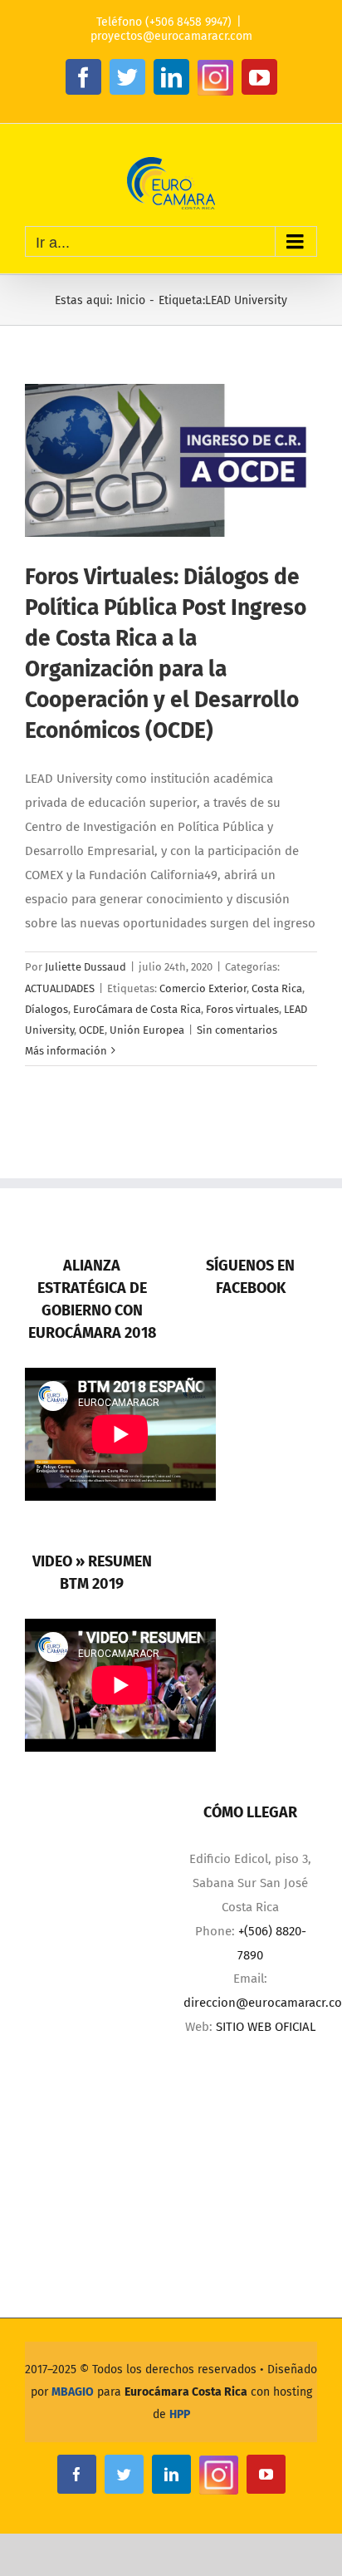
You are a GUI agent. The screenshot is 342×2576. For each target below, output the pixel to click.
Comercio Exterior (203, 988)
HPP (180, 2414)
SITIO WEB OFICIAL (266, 2027)
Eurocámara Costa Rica (186, 2392)
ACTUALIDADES (60, 988)
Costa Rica (277, 988)
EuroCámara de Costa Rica (137, 1009)
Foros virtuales (242, 1009)
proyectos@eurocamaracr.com (171, 36)
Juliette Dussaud (85, 967)
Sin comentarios (237, 1030)
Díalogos (46, 1009)
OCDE (92, 1030)
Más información (66, 1051)
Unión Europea (147, 1030)
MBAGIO (73, 2392)
